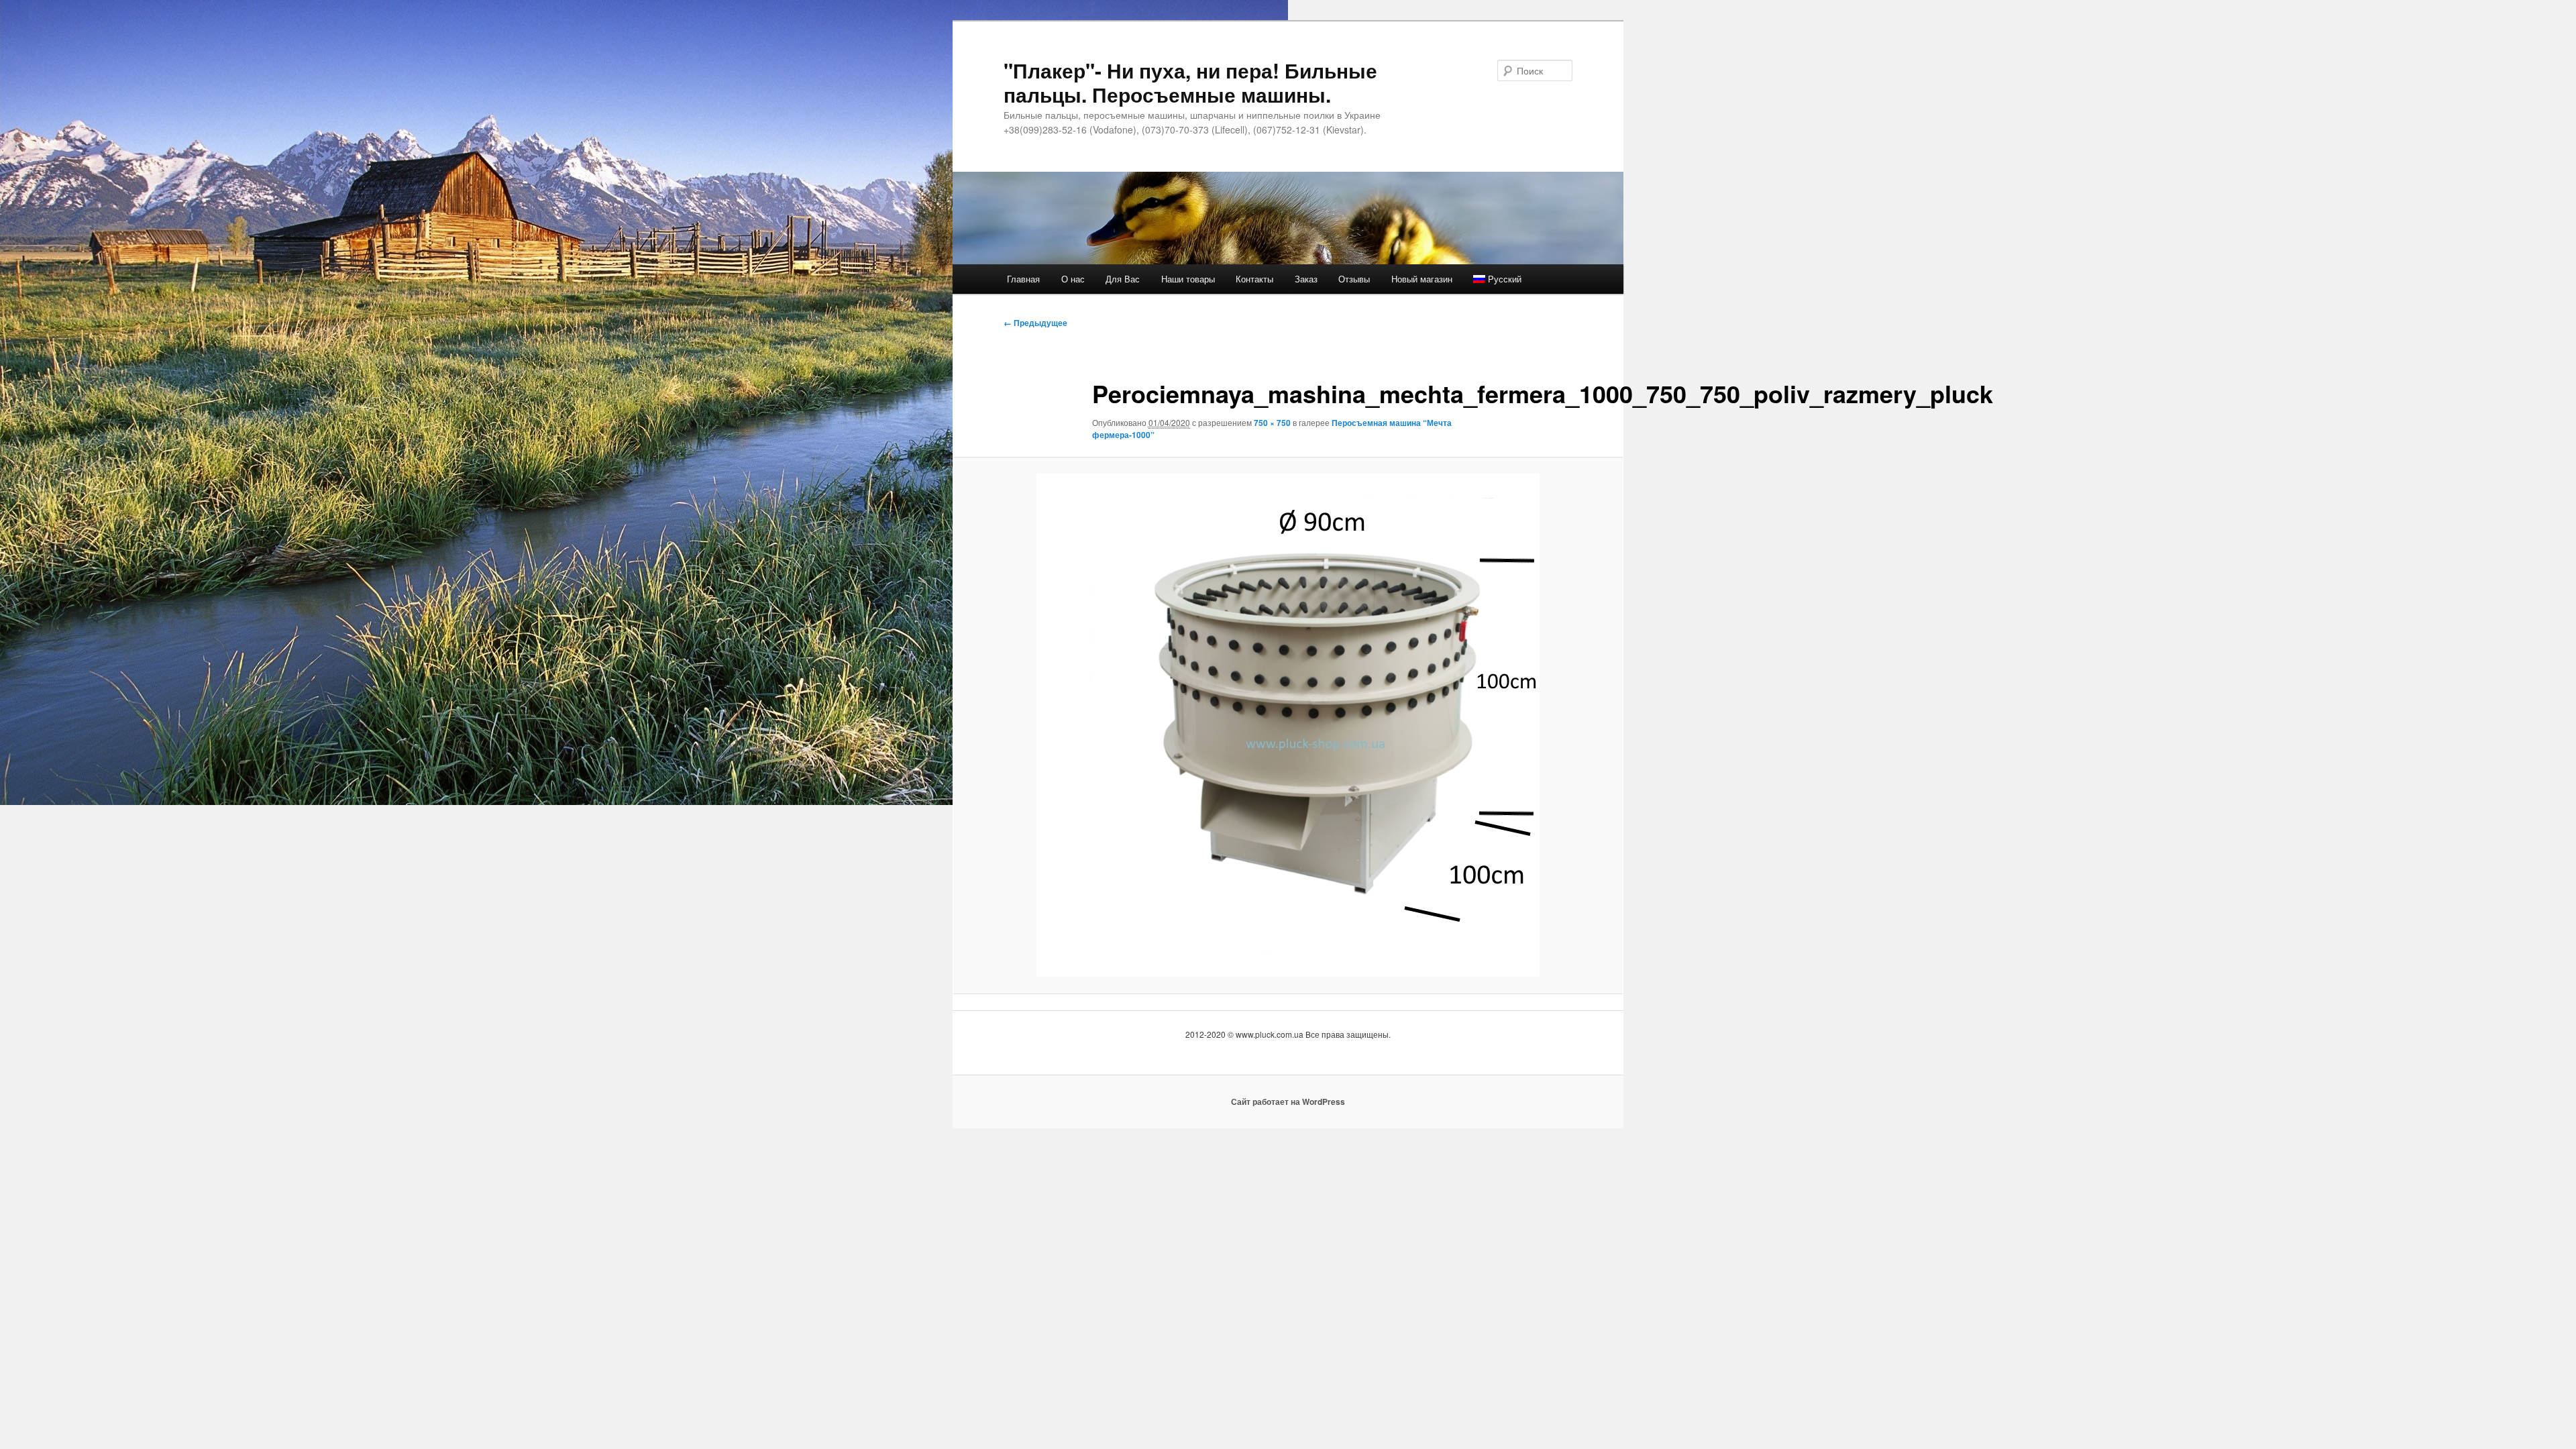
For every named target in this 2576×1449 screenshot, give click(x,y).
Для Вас (1123, 279)
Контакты (1254, 279)
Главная (1023, 279)
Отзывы (1354, 279)
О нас (1073, 279)
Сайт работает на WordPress (1288, 1102)
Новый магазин (1422, 279)
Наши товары (1188, 279)
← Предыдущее (1035, 323)
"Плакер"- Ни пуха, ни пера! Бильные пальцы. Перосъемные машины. (1190, 82)
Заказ (1306, 279)
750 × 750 (1272, 423)
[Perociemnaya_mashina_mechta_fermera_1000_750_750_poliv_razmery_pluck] (1288, 725)
